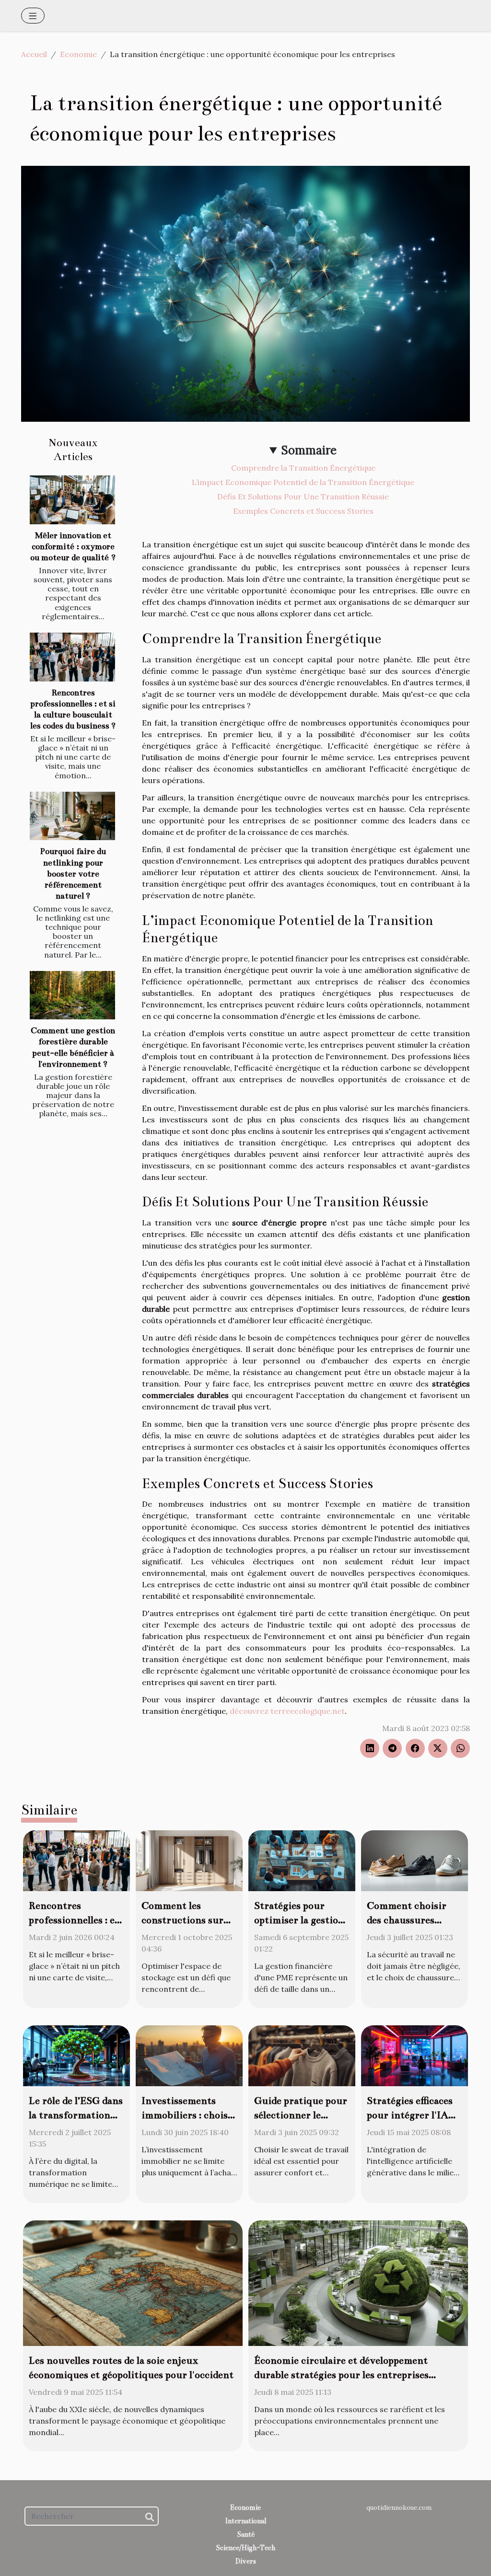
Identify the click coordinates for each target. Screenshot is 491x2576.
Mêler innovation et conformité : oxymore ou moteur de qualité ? (73, 547)
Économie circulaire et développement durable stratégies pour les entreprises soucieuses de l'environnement (341, 2375)
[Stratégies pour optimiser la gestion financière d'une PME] (302, 1860)
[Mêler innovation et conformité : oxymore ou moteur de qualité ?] (72, 500)
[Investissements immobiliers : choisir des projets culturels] (189, 2055)
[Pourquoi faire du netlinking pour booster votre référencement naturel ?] (72, 816)
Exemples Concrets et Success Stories (303, 511)
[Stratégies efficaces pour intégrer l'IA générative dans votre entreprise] (415, 2055)
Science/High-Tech (245, 2548)
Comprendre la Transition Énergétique (303, 468)
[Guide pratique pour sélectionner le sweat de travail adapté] (302, 2055)
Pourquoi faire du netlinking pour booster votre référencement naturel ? (73, 873)
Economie (78, 54)
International (245, 2521)
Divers (246, 2561)
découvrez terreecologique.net (287, 1711)
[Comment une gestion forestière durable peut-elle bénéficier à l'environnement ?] (72, 995)
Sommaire (309, 450)
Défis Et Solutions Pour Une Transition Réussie (303, 497)
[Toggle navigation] (33, 16)
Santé (246, 2534)
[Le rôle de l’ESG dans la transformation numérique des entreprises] (76, 2055)
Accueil (34, 54)
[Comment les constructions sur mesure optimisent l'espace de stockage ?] (189, 1860)
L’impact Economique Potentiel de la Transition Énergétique (303, 482)
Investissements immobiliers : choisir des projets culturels (189, 2115)
